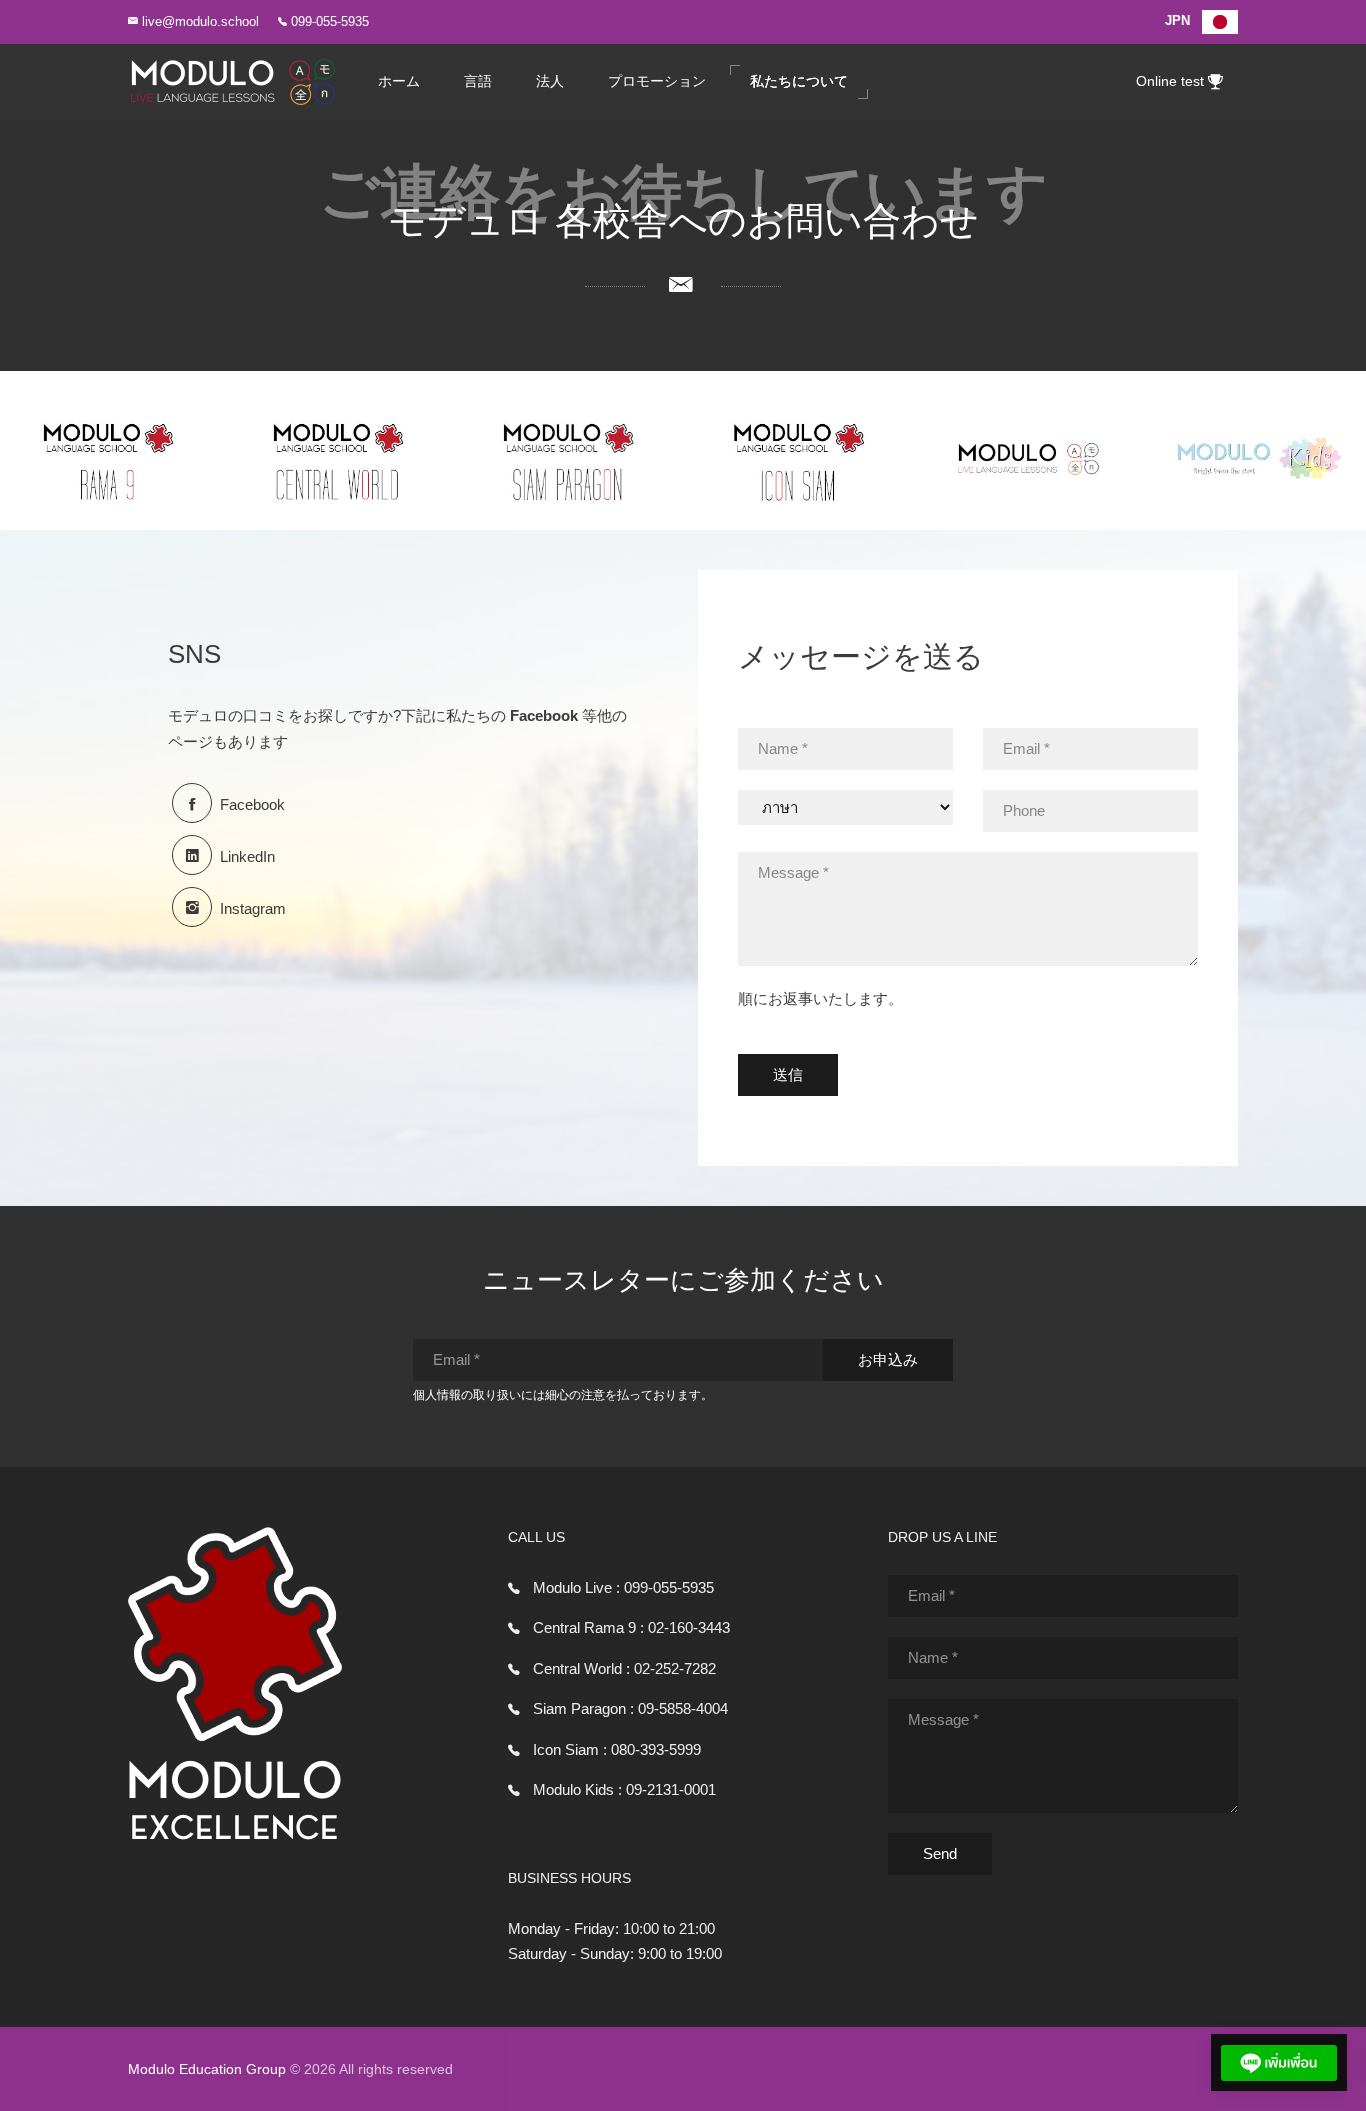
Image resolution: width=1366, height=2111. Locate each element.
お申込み (888, 1359)
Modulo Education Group (207, 2069)
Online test (1172, 81)
